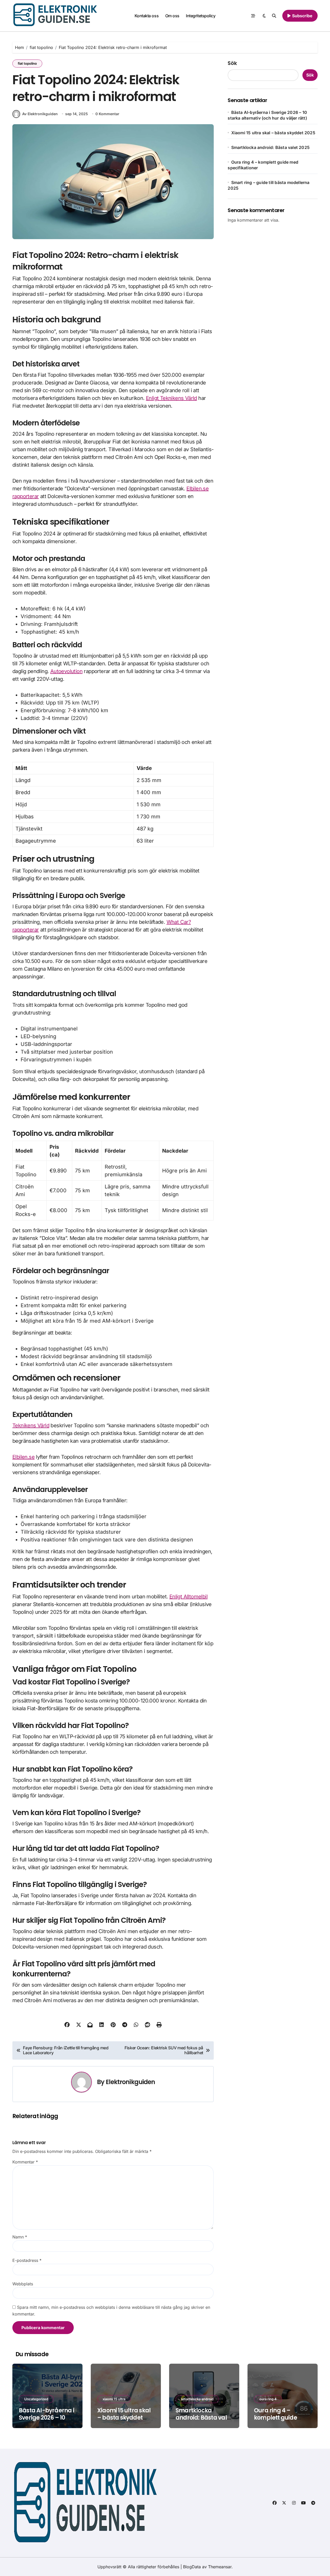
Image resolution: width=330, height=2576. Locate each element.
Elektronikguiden (130, 2082)
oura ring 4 (268, 2399)
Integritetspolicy (201, 16)
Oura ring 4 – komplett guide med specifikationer (282, 2418)
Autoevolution (66, 671)
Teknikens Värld (31, 1425)
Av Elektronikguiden (40, 114)
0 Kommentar (107, 114)
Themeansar (220, 2567)
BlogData (192, 2567)
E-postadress (27, 2260)
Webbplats (23, 2284)
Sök (232, 63)
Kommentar (25, 2162)
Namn (20, 2237)
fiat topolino (27, 63)
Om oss (172, 16)
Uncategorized (36, 2399)
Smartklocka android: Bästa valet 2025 (270, 147)
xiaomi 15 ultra (114, 2399)
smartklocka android (197, 2399)
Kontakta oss (147, 16)
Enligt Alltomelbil (188, 1597)
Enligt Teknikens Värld (171, 398)
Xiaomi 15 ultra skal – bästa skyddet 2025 (273, 133)
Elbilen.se (23, 1457)
